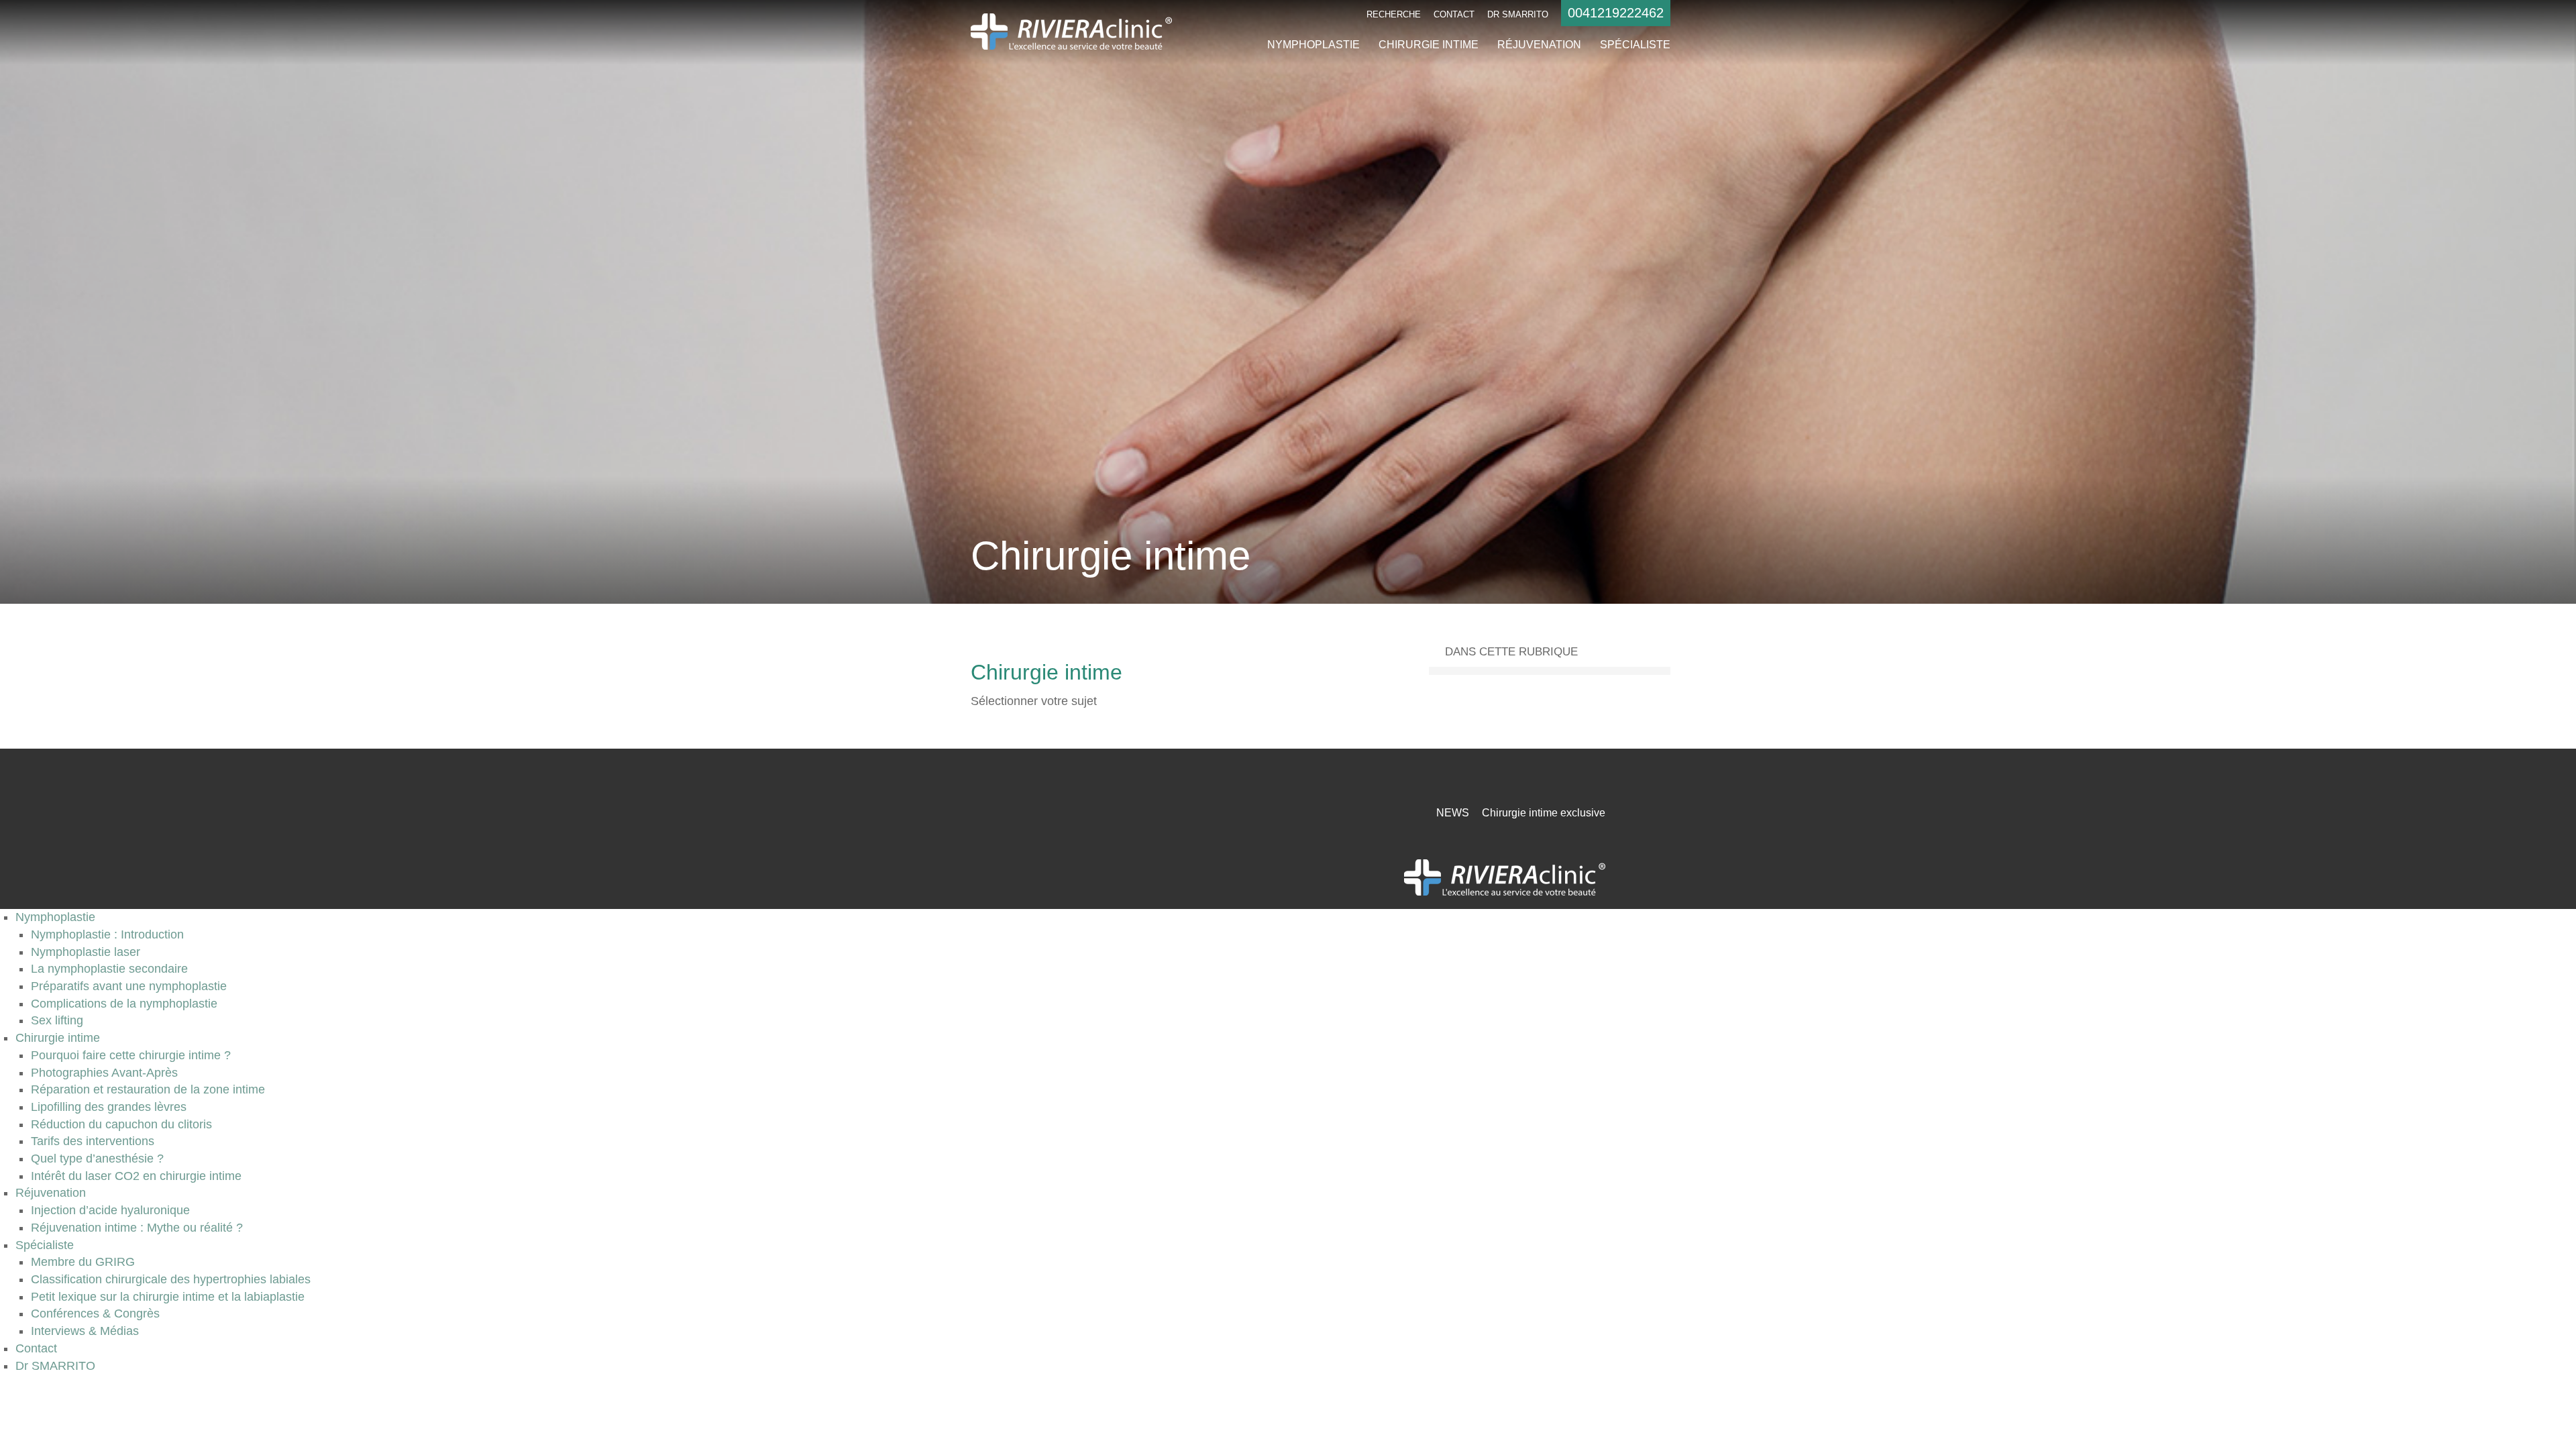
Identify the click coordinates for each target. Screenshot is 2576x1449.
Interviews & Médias (85, 1331)
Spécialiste (1635, 45)
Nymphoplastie (1313, 45)
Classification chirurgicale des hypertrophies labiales (171, 1279)
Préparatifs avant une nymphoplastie (129, 986)
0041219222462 (1616, 13)
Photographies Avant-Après (104, 1073)
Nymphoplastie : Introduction (107, 934)
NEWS (1453, 813)
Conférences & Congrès (95, 1313)
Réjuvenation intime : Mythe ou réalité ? (137, 1228)
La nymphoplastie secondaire (109, 969)
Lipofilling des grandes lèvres (109, 1107)
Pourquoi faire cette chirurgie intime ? (131, 1055)
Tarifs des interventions (93, 1141)
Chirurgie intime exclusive (1544, 813)
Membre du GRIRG (83, 1262)
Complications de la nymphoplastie (124, 1004)
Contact (1454, 14)
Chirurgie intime (1429, 45)
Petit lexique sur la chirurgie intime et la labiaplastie (168, 1297)
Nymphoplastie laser (86, 952)
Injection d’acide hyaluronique (110, 1210)
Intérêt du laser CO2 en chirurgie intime (136, 1176)
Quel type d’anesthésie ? (97, 1159)
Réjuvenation (1539, 45)
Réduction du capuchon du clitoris (121, 1124)
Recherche (1394, 14)
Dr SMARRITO (1518, 14)
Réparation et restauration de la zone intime (148, 1089)
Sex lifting (57, 1020)
